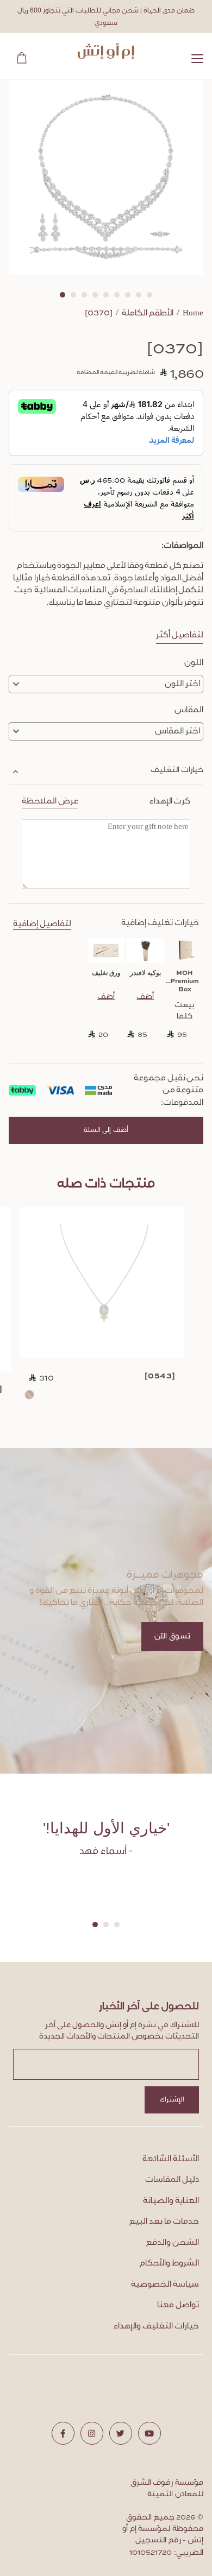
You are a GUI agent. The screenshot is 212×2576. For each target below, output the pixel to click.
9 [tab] (149, 295)
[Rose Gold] (29, 1395)
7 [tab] (128, 295)
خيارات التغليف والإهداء (156, 2326)
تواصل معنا (178, 2305)
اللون (194, 663)
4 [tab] (95, 295)
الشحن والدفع (173, 2243)
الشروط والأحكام (169, 2263)
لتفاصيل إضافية (42, 924)
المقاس (189, 710)
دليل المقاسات (172, 2180)
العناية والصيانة (171, 2201)
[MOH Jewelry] (106, 51)
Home (193, 313)
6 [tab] (117, 295)
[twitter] (121, 2433)
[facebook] (63, 2433)
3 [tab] (84, 295)
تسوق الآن (172, 1637)
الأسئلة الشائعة (171, 2159)
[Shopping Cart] (19, 56)
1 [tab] (63, 295)
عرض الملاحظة (50, 801)
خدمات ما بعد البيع (164, 2221)
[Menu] (197, 61)
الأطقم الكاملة (148, 313)
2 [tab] (73, 295)
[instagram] (92, 2433)
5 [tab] (106, 295)
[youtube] (149, 2433)
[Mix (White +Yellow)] (47, 1395)
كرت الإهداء (106, 801)
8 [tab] (139, 295)
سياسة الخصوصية (165, 2284)
